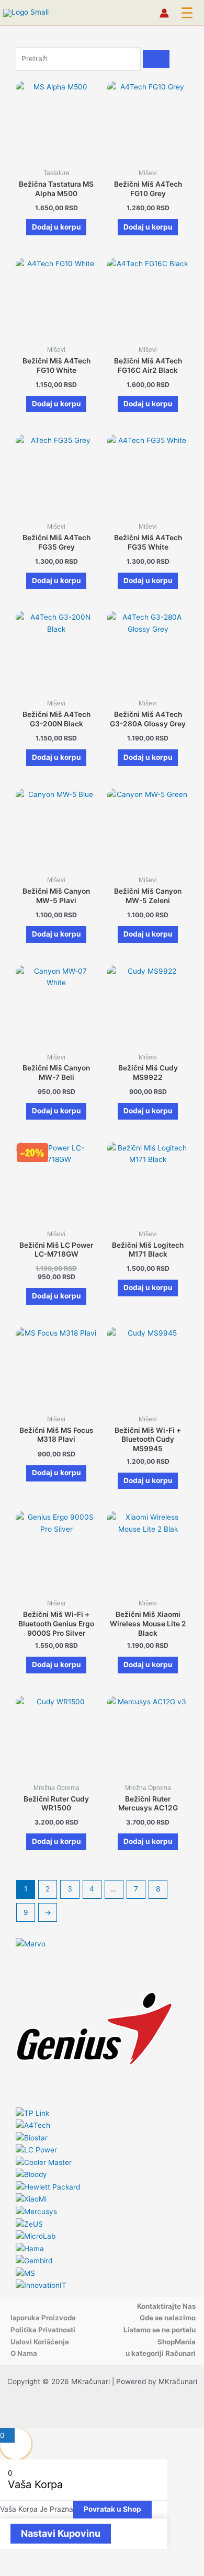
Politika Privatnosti (43, 2330)
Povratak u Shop (112, 2509)
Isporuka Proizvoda (43, 2318)
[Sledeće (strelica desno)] (33, 2571)
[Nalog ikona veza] (164, 13)
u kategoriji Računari (161, 2353)
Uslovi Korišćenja (40, 2342)
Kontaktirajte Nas (166, 2306)
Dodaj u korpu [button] (56, 227)
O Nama (24, 2353)
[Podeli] (56, 2557)
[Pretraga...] (156, 59)
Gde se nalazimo (168, 2318)
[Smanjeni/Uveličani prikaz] (10, 2557)
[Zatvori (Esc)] (80, 2557)
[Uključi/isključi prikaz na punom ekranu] (33, 2557)
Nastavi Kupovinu (61, 2533)
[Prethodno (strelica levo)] (10, 2571)
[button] (187, 13)
